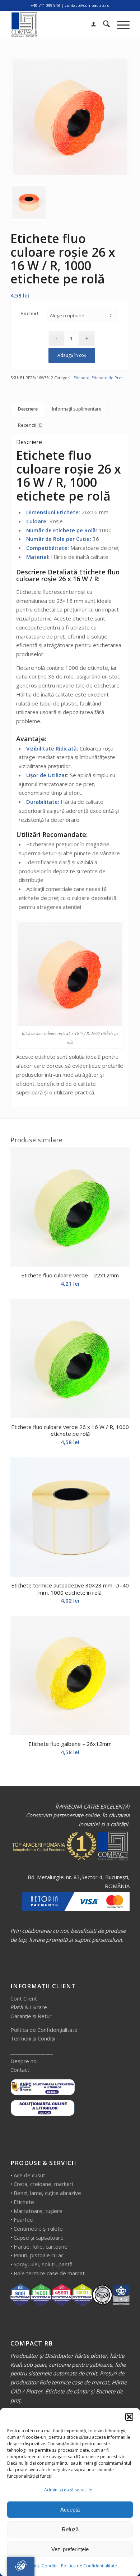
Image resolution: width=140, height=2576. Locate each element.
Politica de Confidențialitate (89, 2566)
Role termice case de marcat (49, 2273)
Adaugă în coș (72, 355)
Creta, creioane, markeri (43, 2184)
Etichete (81, 378)
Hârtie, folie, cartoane (41, 2246)
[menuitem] (90, 25)
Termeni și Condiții (38, 2566)
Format (30, 313)
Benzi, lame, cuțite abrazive (47, 2193)
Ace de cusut (29, 2175)
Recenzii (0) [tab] (30, 425)
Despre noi (24, 2061)
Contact (20, 2070)
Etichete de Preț (107, 378)
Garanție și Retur (31, 2016)
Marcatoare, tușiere (38, 2211)
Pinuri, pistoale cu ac (39, 2255)
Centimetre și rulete (38, 2228)
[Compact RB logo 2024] (58, 25)
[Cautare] (103, 25)
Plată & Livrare (29, 2007)
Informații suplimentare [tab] (77, 409)
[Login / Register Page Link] (90, 25)
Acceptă (70, 2510)
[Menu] (120, 25)
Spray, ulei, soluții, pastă (43, 2264)
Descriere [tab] (28, 409)
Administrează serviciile (68, 2490)
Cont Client (24, 1998)
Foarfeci (24, 2219)
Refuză (70, 2529)
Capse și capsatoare (39, 2237)
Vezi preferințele (70, 2549)
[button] (129, 2417)
